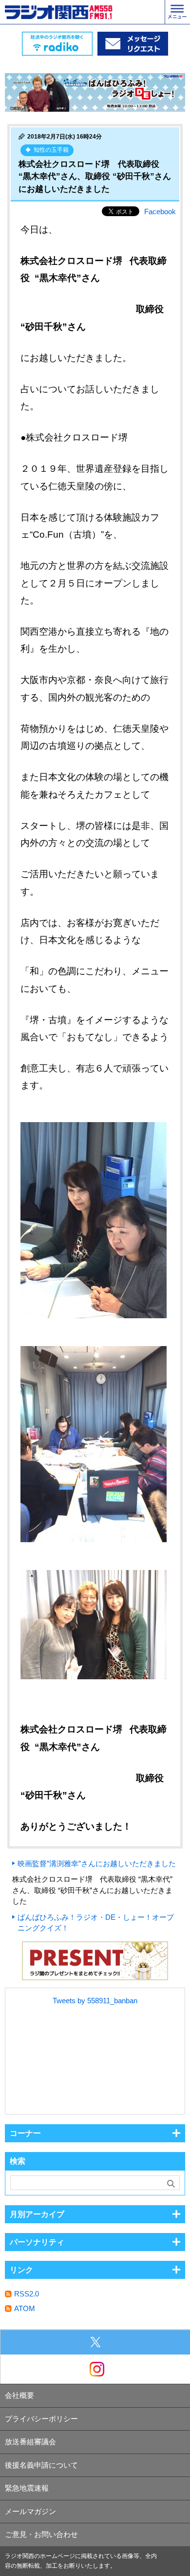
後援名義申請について (41, 2465)
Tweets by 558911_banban (95, 2001)
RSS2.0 (27, 2294)
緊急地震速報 (27, 2488)
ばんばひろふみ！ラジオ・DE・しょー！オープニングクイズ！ (96, 1923)
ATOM (25, 2308)
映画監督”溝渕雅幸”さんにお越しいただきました (97, 1863)
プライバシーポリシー (41, 2419)
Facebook (160, 211)
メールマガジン (30, 2511)
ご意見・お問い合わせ (41, 2534)
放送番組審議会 (30, 2442)
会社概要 (19, 2395)
